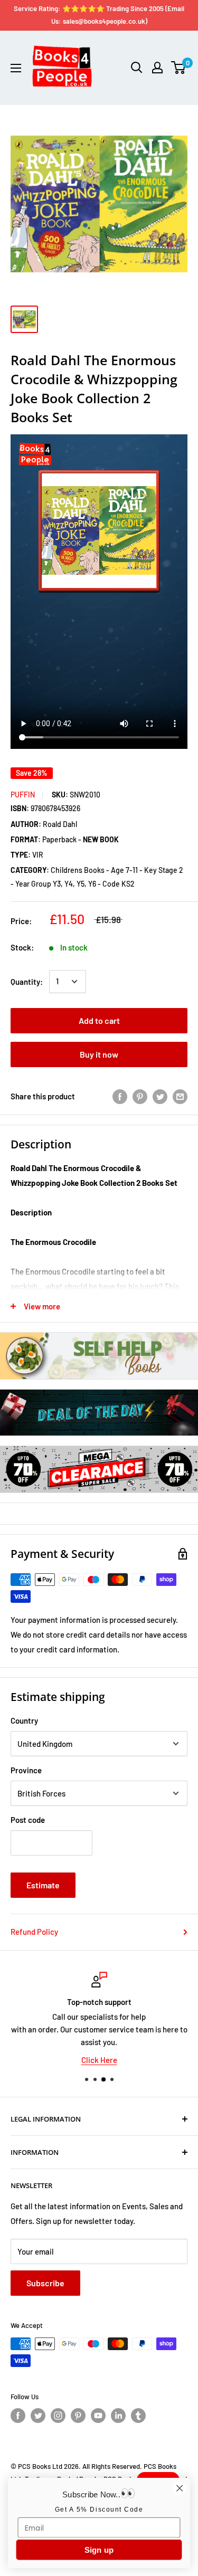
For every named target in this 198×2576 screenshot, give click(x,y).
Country (24, 1720)
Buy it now (99, 1054)
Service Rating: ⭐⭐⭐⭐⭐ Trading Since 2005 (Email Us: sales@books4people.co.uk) (99, 15)
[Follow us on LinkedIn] (118, 2416)
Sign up (99, 2550)
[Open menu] (16, 68)
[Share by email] (180, 1096)
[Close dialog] (180, 2488)
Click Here (99, 2060)
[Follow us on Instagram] (58, 2416)
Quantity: (27, 982)
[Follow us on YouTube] (98, 2416)
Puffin (23, 795)
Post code (28, 1820)
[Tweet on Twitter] (160, 1096)
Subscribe (45, 2283)
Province (26, 1770)
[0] (179, 68)
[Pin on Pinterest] (140, 1096)
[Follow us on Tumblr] (138, 2416)
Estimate (43, 1885)
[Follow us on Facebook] (18, 2416)
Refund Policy (34, 1932)
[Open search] (137, 68)
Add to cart (99, 1020)
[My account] (157, 68)
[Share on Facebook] (120, 1096)
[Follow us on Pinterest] (78, 2416)
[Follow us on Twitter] (38, 2416)
